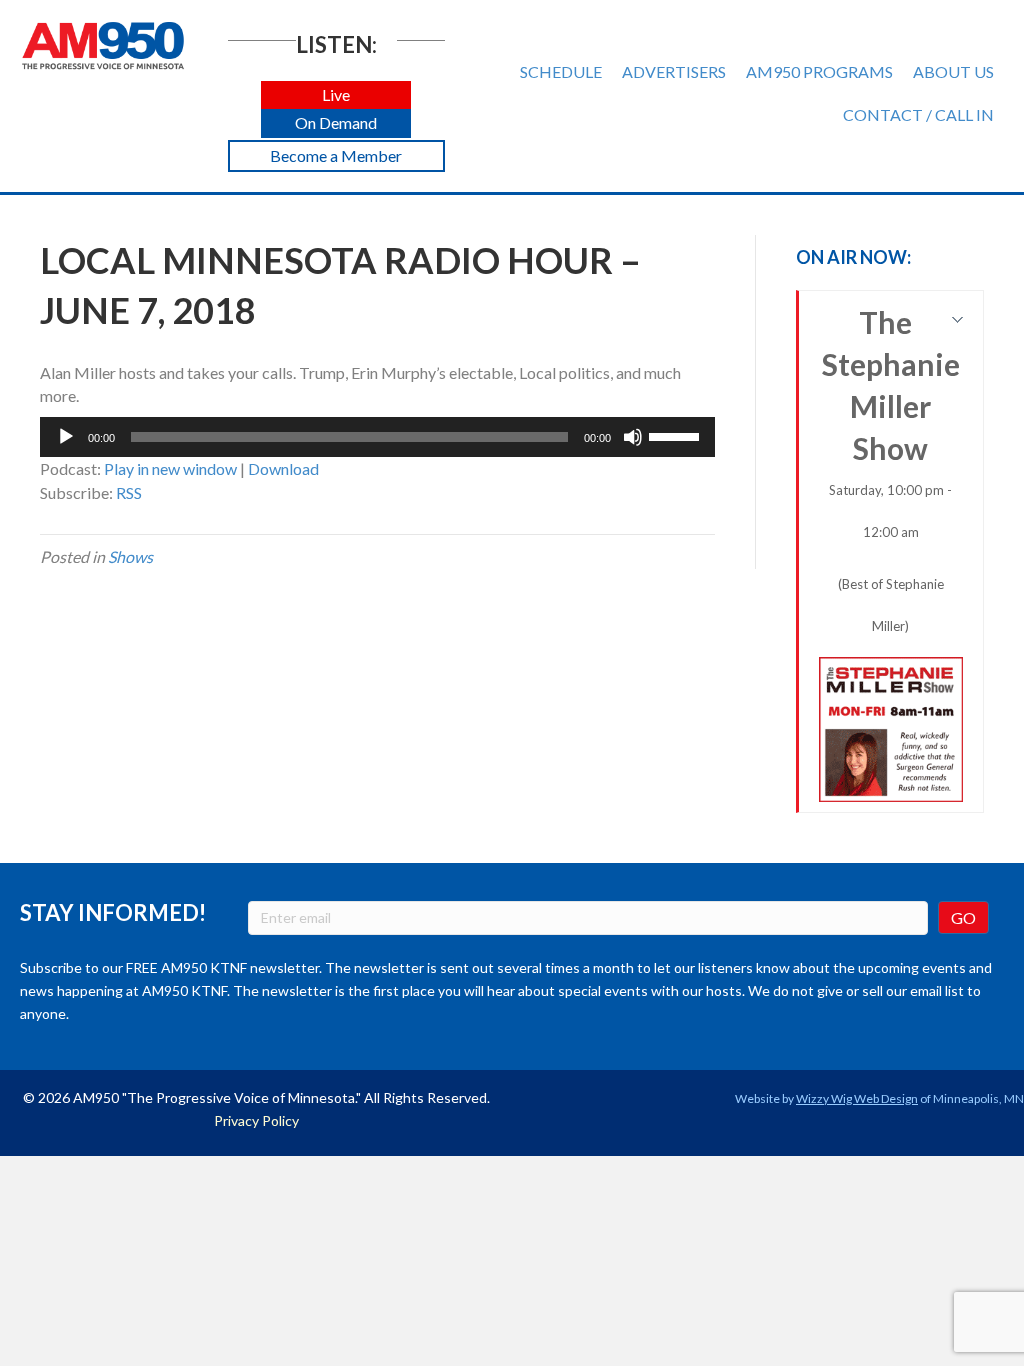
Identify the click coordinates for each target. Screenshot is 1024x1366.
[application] (377, 437)
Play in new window (170, 468)
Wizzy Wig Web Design (857, 1098)
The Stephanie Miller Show (891, 469)
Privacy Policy (256, 1120)
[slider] (677, 435)
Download (283, 468)
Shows (130, 556)
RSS (129, 492)
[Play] (66, 437)
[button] (336, 95)
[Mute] (633, 437)
